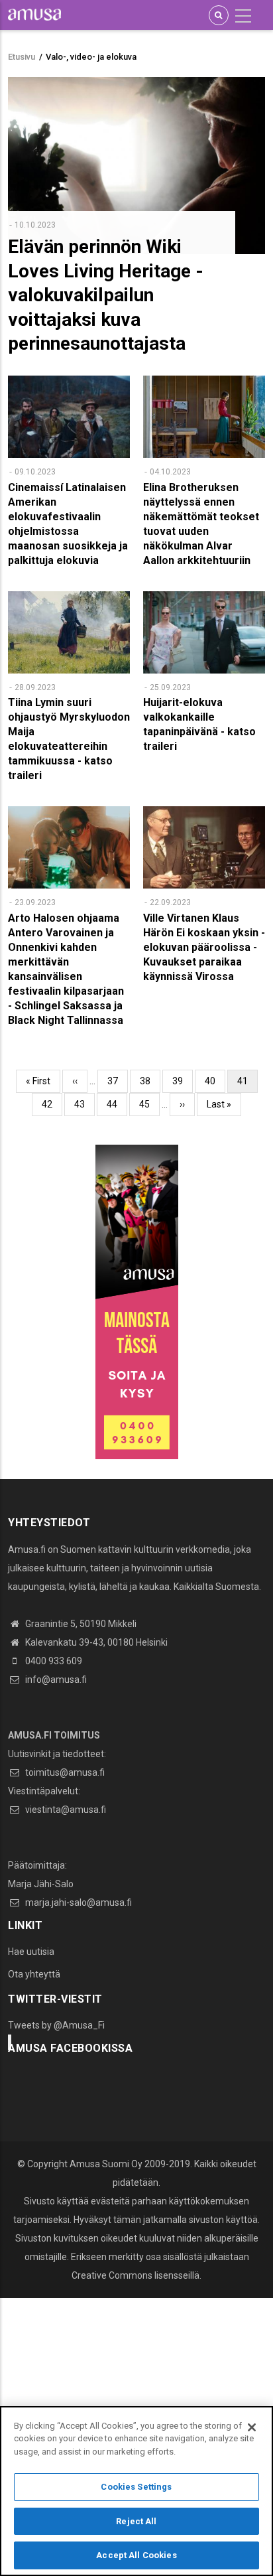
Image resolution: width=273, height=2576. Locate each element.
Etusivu (22, 57)
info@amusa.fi (55, 1680)
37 (118, 1081)
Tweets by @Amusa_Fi (56, 2025)
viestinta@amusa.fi (65, 1810)
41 (247, 1084)
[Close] (252, 2427)
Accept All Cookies (136, 2555)
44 (117, 1104)
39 (183, 1081)
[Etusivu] (34, 14)
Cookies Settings (136, 2487)
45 (149, 1104)
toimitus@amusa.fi (64, 1772)
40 (215, 1081)
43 (84, 1104)
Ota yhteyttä (34, 1974)
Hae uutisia (31, 1952)
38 (150, 1081)
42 (52, 1104)
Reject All (136, 2521)
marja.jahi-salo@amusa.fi (78, 1902)
